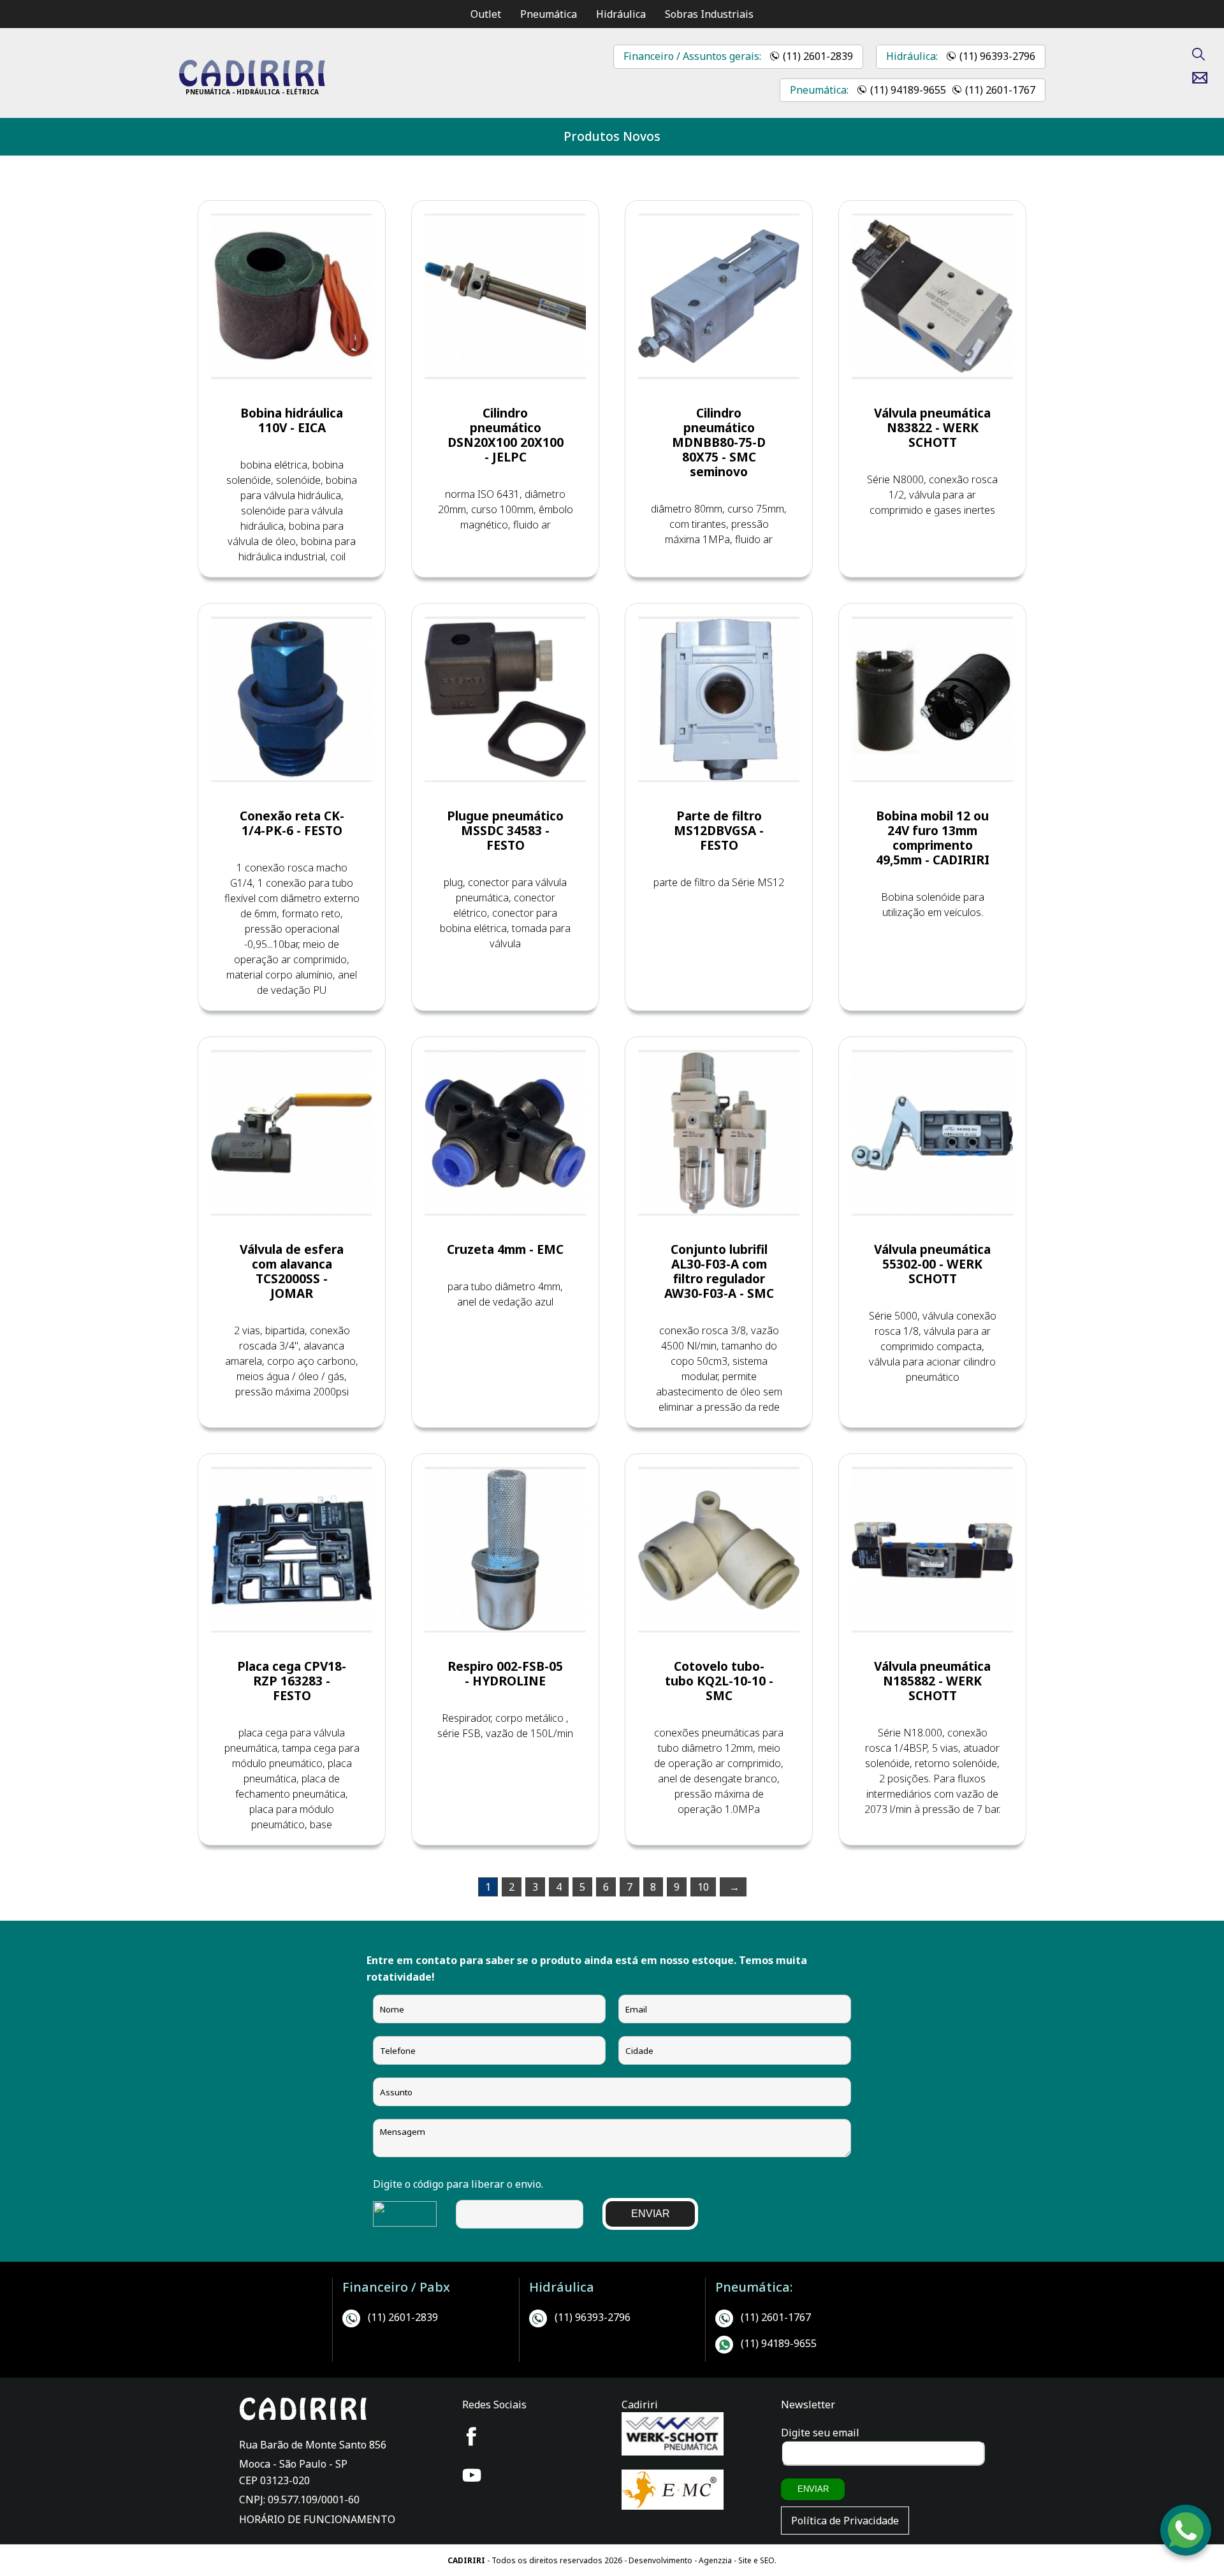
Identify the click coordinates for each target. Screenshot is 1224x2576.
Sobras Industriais (709, 14)
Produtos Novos (612, 136)
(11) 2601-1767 (1000, 90)
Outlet (486, 14)
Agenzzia (715, 2560)
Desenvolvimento (661, 2560)
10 (703, 1887)
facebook (472, 2436)
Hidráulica (621, 14)
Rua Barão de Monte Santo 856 (313, 2445)
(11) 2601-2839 (818, 56)
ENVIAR (651, 2214)
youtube (472, 2475)
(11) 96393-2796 (997, 56)
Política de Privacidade (845, 2521)
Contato (1205, 78)
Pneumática (549, 14)
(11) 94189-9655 (908, 90)
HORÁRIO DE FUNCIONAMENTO (317, 2519)
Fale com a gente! (1186, 2536)
